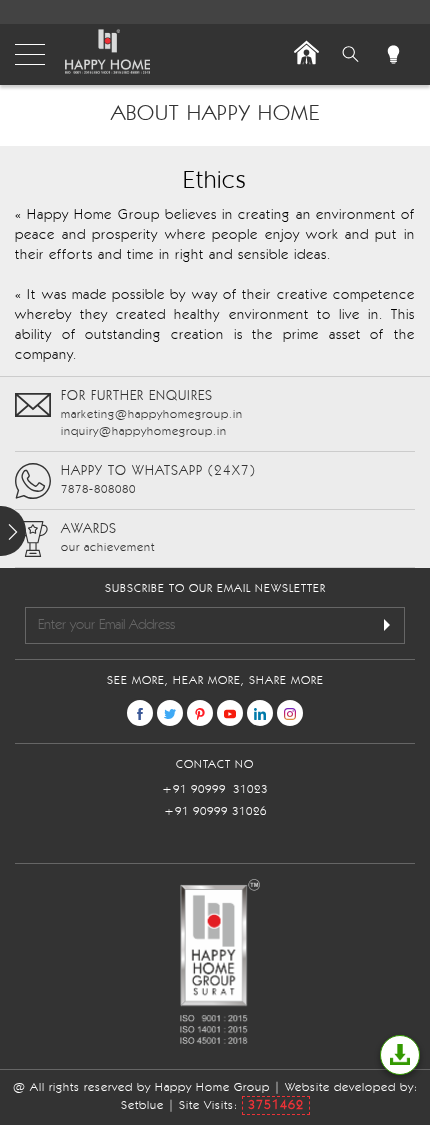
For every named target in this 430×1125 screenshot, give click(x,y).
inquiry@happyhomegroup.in (144, 432)
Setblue (142, 1106)
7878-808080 (98, 490)
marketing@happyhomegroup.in (152, 415)
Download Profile (400, 1055)
